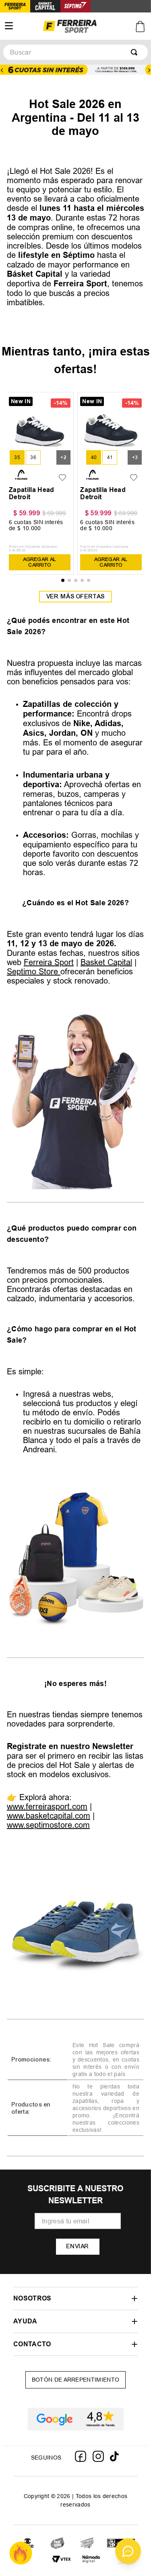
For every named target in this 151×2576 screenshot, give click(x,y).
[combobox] (75, 52)
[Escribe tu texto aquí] (58, 2544)
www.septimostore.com (48, 1825)
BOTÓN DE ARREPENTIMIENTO (76, 2380)
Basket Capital (106, 962)
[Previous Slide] (2, 70)
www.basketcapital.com (49, 1816)
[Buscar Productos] (136, 52)
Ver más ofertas (76, 596)
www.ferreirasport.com (47, 1806)
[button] (17, 457)
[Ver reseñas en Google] (75, 2419)
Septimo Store (34, 971)
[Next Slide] (149, 70)
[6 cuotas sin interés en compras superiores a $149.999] (75, 70)
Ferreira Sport (49, 962)
